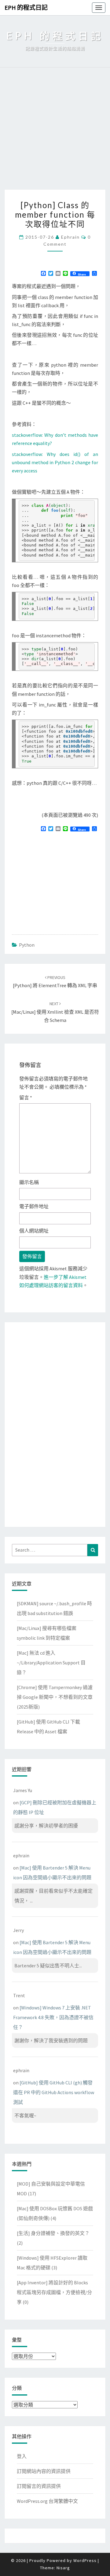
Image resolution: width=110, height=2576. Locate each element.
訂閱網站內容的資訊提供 (44, 2471)
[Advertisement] (55, 132)
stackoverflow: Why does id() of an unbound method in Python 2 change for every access (55, 462)
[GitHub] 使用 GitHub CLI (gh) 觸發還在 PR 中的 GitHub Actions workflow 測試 (54, 2092)
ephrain (70, 237)
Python (27, 945)
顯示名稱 (29, 1182)
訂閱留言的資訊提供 (39, 2486)
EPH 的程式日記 (26, 7)
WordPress (85, 2560)
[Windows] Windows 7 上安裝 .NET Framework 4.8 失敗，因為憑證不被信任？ (53, 2017)
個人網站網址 (34, 1231)
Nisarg (63, 2568)
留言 (26, 1098)
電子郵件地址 (34, 1206)
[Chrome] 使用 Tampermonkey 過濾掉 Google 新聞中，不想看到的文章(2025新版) (55, 1697)
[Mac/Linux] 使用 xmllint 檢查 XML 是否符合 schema (55, 1012)
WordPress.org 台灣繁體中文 (47, 2501)
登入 (22, 2456)
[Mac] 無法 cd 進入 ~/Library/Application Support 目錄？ (51, 1663)
